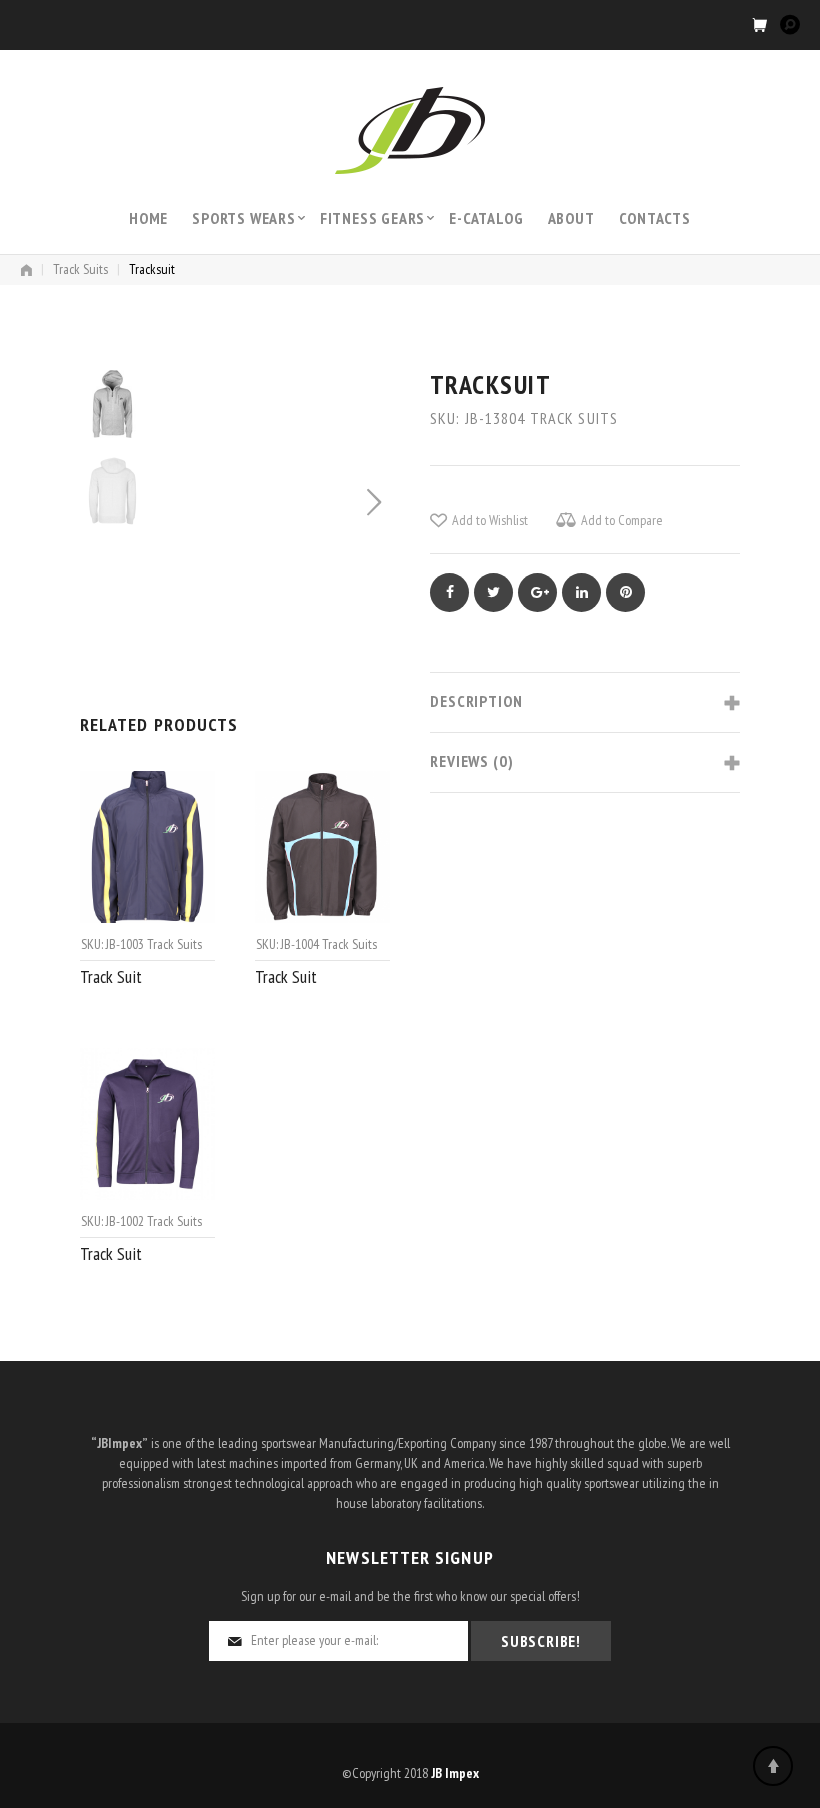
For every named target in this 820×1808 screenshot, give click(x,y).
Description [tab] (476, 701)
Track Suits (80, 269)
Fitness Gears (372, 218)
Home (148, 218)
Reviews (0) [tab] (472, 761)
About (571, 218)
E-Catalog (486, 218)
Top (773, 1766)
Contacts (655, 218)
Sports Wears (244, 218)
